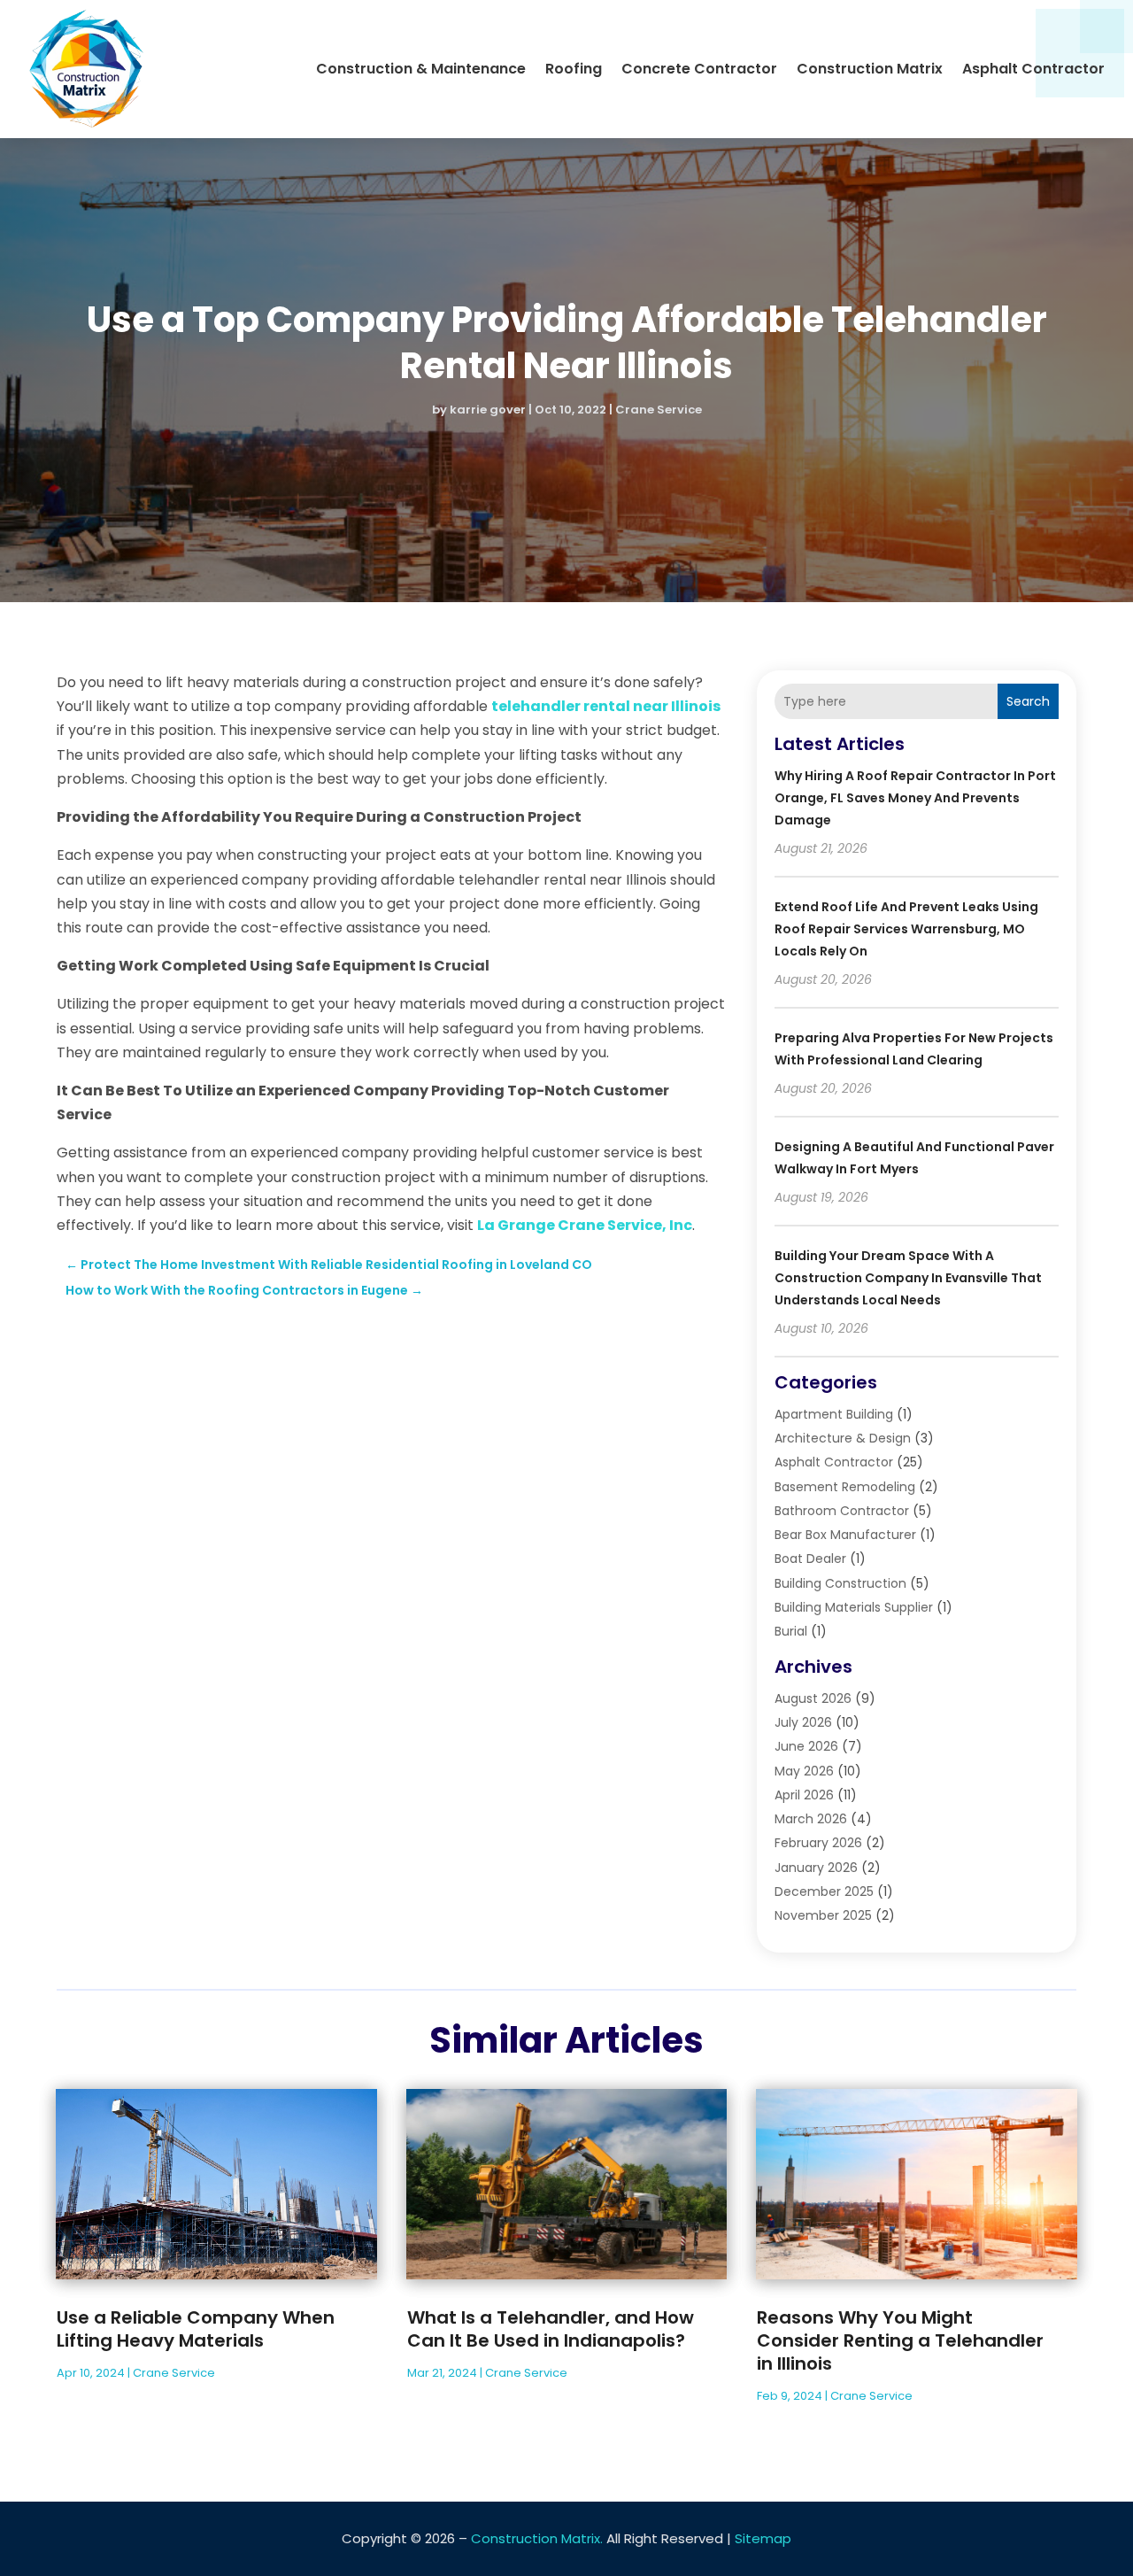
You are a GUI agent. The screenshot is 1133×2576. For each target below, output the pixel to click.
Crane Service (659, 410)
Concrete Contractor (699, 69)
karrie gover (488, 410)
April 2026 (804, 1795)
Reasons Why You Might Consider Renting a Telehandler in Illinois (900, 2340)
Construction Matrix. (537, 2538)
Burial (791, 1631)
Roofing (574, 69)
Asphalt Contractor (1033, 69)
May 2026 (804, 1771)
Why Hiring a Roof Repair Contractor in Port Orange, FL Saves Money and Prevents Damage (915, 798)
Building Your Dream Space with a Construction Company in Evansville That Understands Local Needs (908, 1278)
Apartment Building (834, 1414)
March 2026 (811, 1819)
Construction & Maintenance (421, 69)
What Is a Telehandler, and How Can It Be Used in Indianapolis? (551, 2329)
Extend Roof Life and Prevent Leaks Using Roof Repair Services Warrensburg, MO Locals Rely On (906, 929)
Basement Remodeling (845, 1487)
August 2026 (813, 1698)
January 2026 (816, 1868)
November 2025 (823, 1915)
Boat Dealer (810, 1559)
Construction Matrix (870, 69)
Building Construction (840, 1583)
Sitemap (763, 2538)
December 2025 (824, 1891)
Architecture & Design (843, 1438)
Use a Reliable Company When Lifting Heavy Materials (196, 2329)
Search (1028, 701)
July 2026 (803, 1722)
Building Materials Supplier (854, 1607)
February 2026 (818, 1843)
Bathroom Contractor (842, 1511)
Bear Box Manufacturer (845, 1535)
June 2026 (806, 1746)
